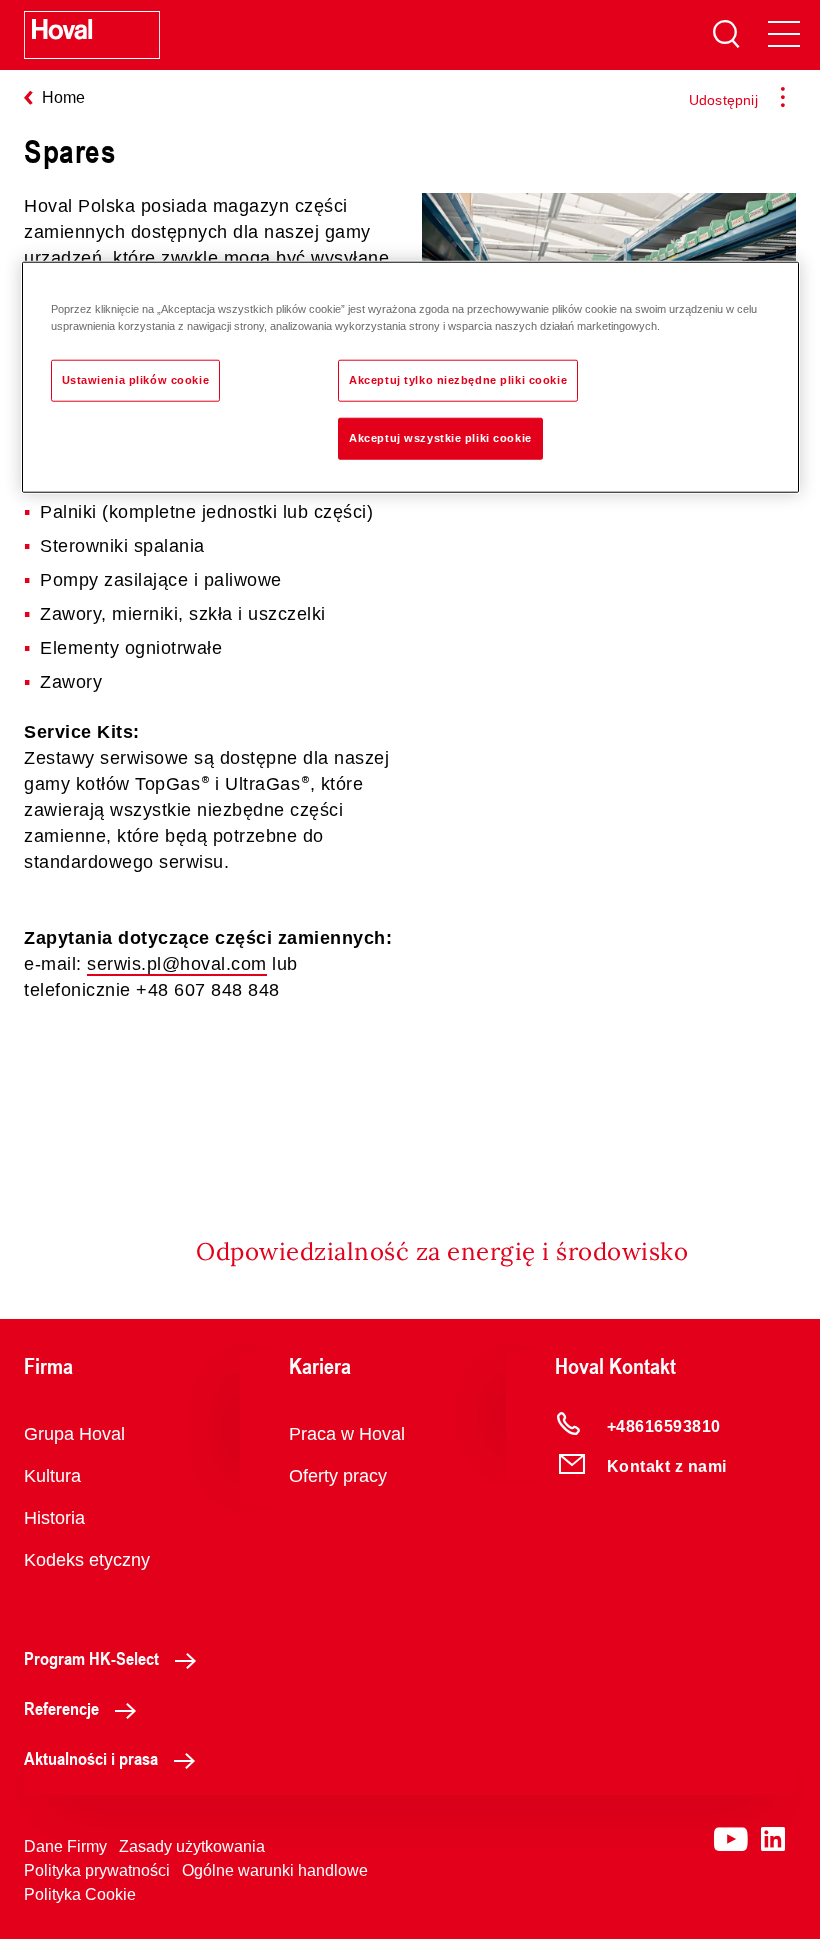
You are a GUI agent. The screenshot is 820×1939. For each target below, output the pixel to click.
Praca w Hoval (347, 1434)
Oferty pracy (338, 1476)
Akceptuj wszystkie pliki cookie (440, 438)
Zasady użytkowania (192, 1846)
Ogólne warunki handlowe (275, 1870)
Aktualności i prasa (91, 1758)
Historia (54, 1518)
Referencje (61, 1708)
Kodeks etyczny (87, 1560)
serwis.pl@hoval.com (177, 964)
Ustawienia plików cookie (136, 380)
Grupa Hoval (74, 1434)
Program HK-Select (91, 1658)
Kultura (52, 1476)
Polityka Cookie (80, 1894)
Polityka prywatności (97, 1870)
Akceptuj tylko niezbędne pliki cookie (458, 380)
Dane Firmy (65, 1846)
